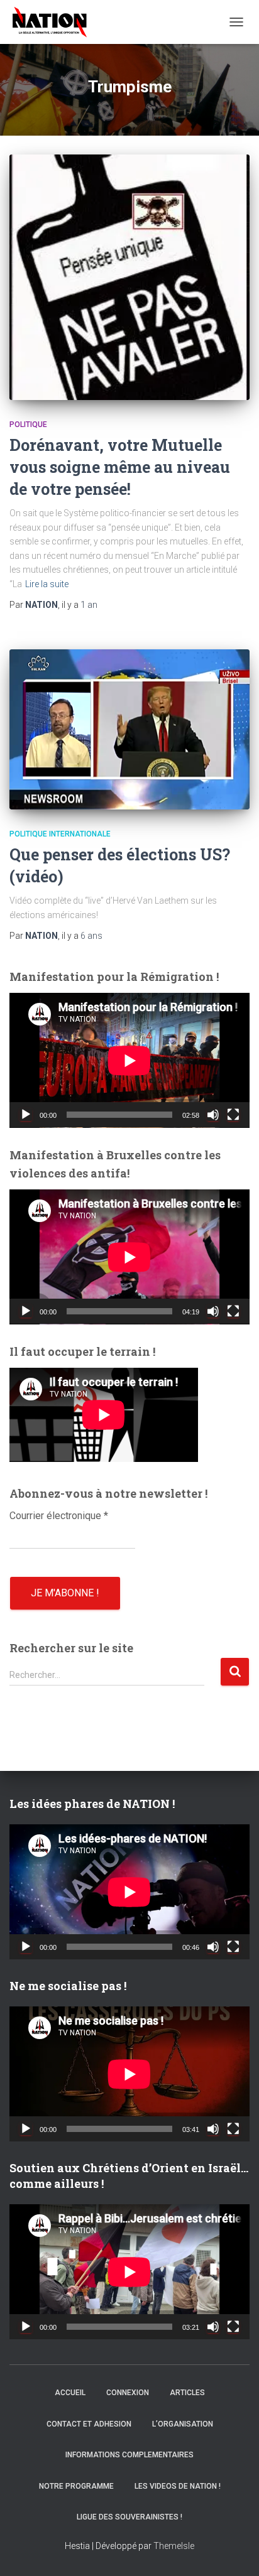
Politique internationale (60, 834)
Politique (28, 425)
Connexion (128, 2393)
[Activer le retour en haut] (234, 2551)
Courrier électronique (59, 1516)
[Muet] (213, 1115)
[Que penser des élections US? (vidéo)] (129, 729)
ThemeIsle (174, 2546)
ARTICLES (187, 2393)
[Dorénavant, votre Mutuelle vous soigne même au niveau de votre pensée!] (129, 277)
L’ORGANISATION (183, 2424)
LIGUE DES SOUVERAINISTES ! (129, 2517)
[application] (129, 1060)
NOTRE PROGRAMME (76, 2486)
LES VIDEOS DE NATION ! (178, 2486)
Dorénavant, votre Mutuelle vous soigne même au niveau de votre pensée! (120, 467)
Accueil (70, 2393)
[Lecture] (26, 1115)
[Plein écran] (233, 1115)
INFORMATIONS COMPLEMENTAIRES (129, 2455)
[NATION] (54, 22)
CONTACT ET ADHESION (89, 2424)
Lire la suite (47, 584)
